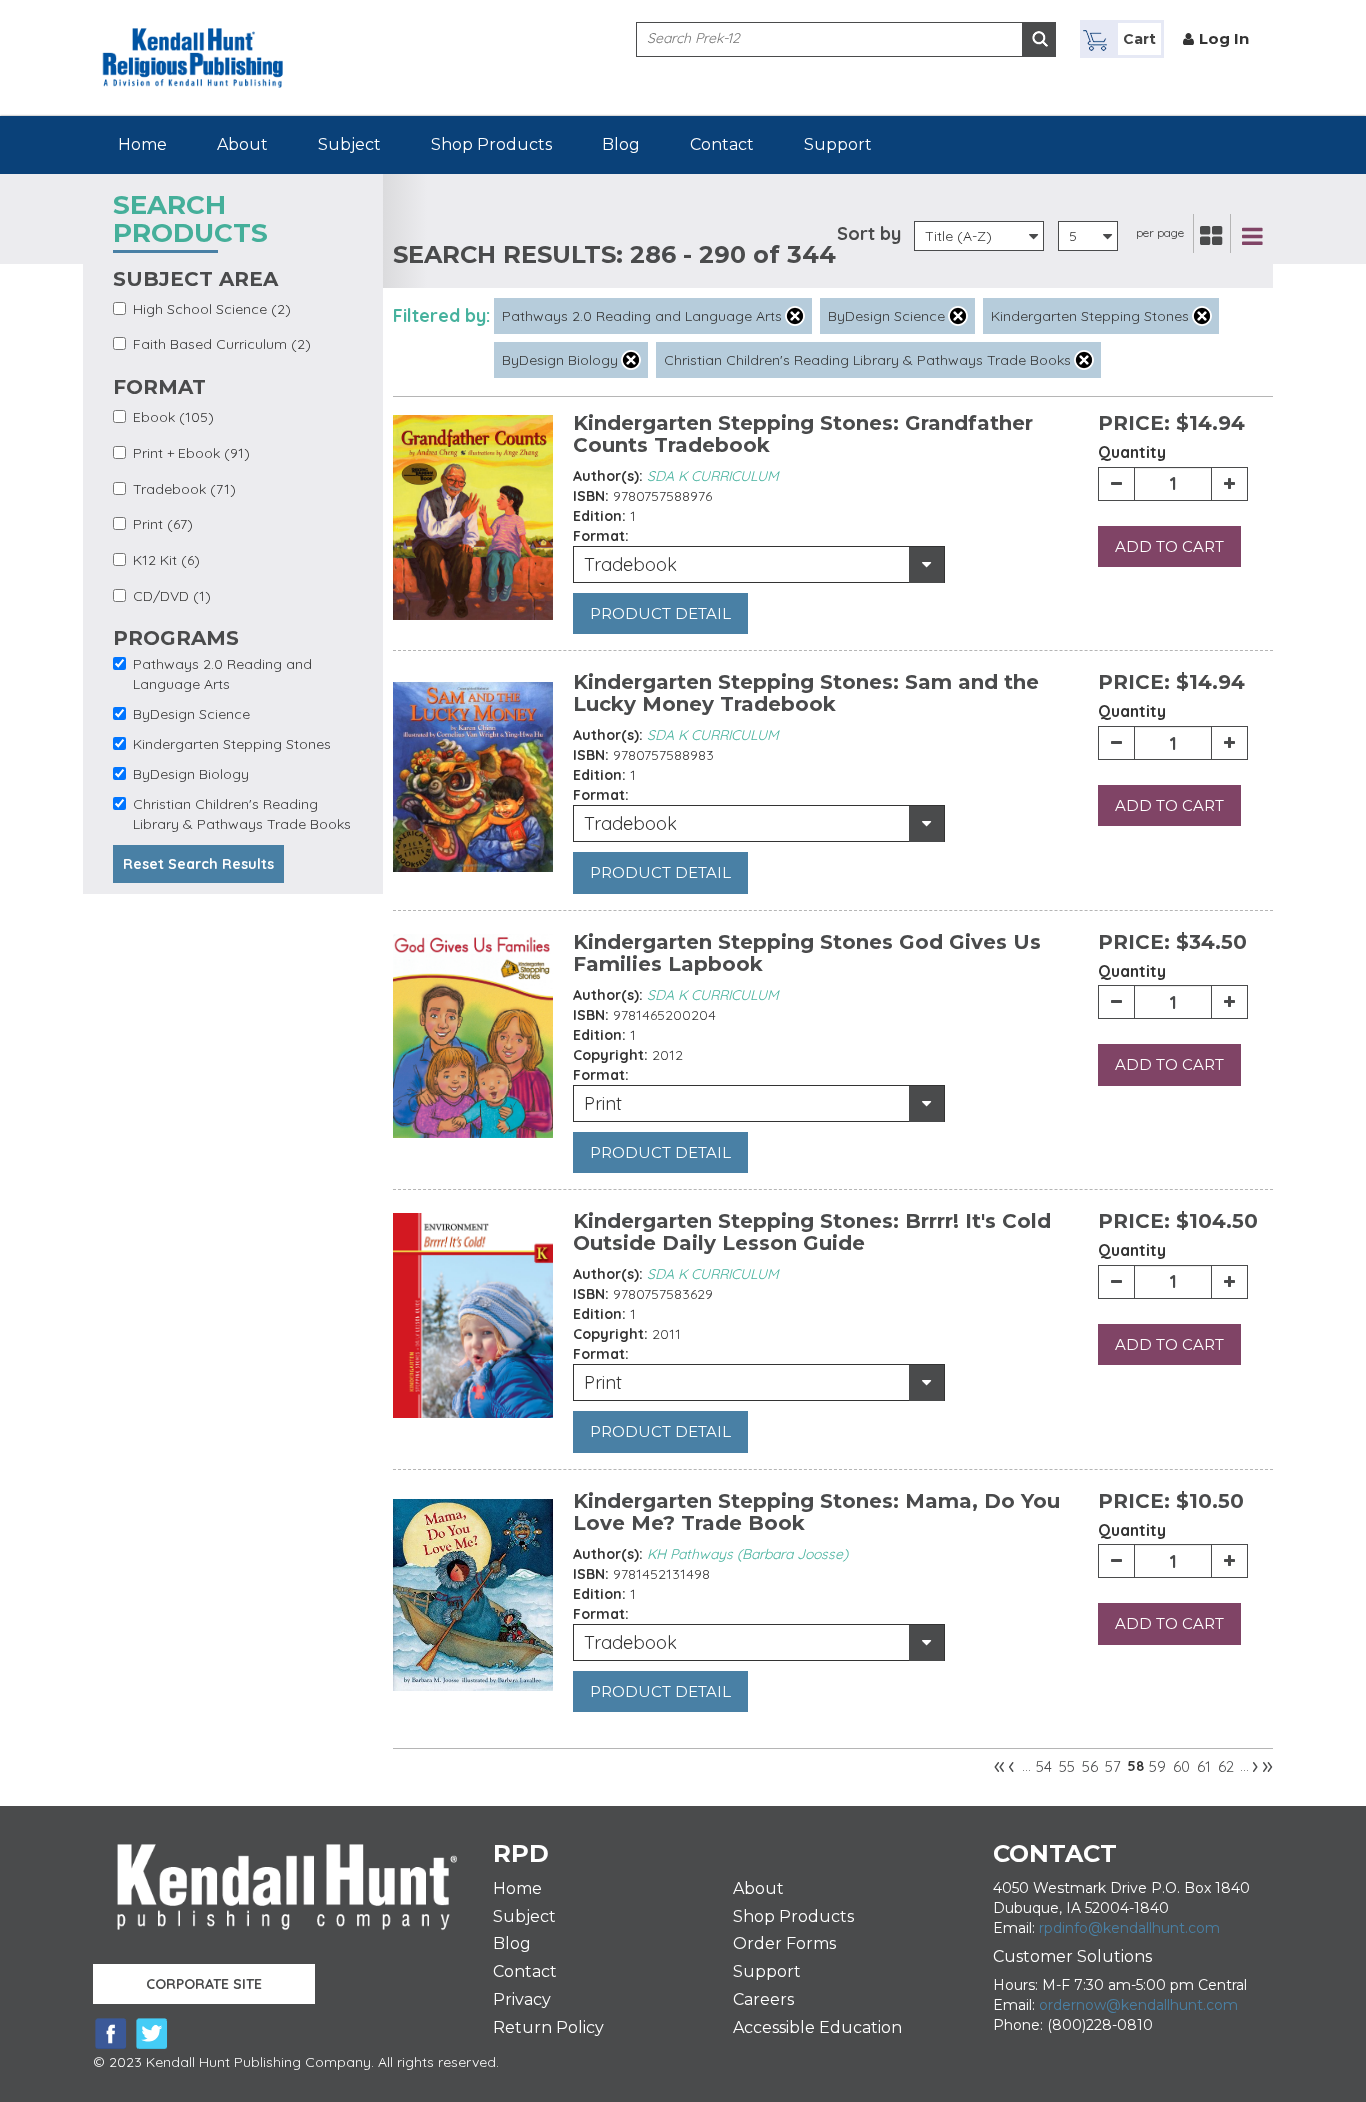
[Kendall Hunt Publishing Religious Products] (193, 43)
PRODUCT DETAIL (660, 613)
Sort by (869, 233)
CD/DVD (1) (172, 596)
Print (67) (163, 524)
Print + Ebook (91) (191, 453)
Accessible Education (817, 2027)
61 (1204, 1766)
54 (1044, 1766)
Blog (621, 144)
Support (838, 144)
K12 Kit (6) (166, 560)
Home (142, 144)
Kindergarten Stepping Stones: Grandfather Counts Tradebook (803, 434)
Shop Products (491, 144)
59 (1157, 1766)
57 (1113, 1766)
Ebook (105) (173, 417)
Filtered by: (441, 315)
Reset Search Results (198, 864)
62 (1226, 1766)
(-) (795, 316)
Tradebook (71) (184, 489)
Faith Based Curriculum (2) (222, 344)
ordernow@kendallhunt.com (1138, 2005)
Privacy (522, 1999)
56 (1090, 1766)
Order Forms (784, 1943)
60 (1181, 1766)
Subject (349, 144)
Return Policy (548, 2027)
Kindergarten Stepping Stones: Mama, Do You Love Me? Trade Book (816, 1512)
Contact (722, 144)
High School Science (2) (212, 309)
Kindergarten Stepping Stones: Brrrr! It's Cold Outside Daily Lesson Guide (812, 1232)
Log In (1224, 38)
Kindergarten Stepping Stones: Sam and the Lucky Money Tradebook (806, 693)
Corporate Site (204, 1984)
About (242, 144)
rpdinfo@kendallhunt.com (1129, 1928)
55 (1067, 1766)
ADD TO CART (1169, 546)
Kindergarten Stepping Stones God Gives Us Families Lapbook (807, 953)
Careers (763, 1999)
